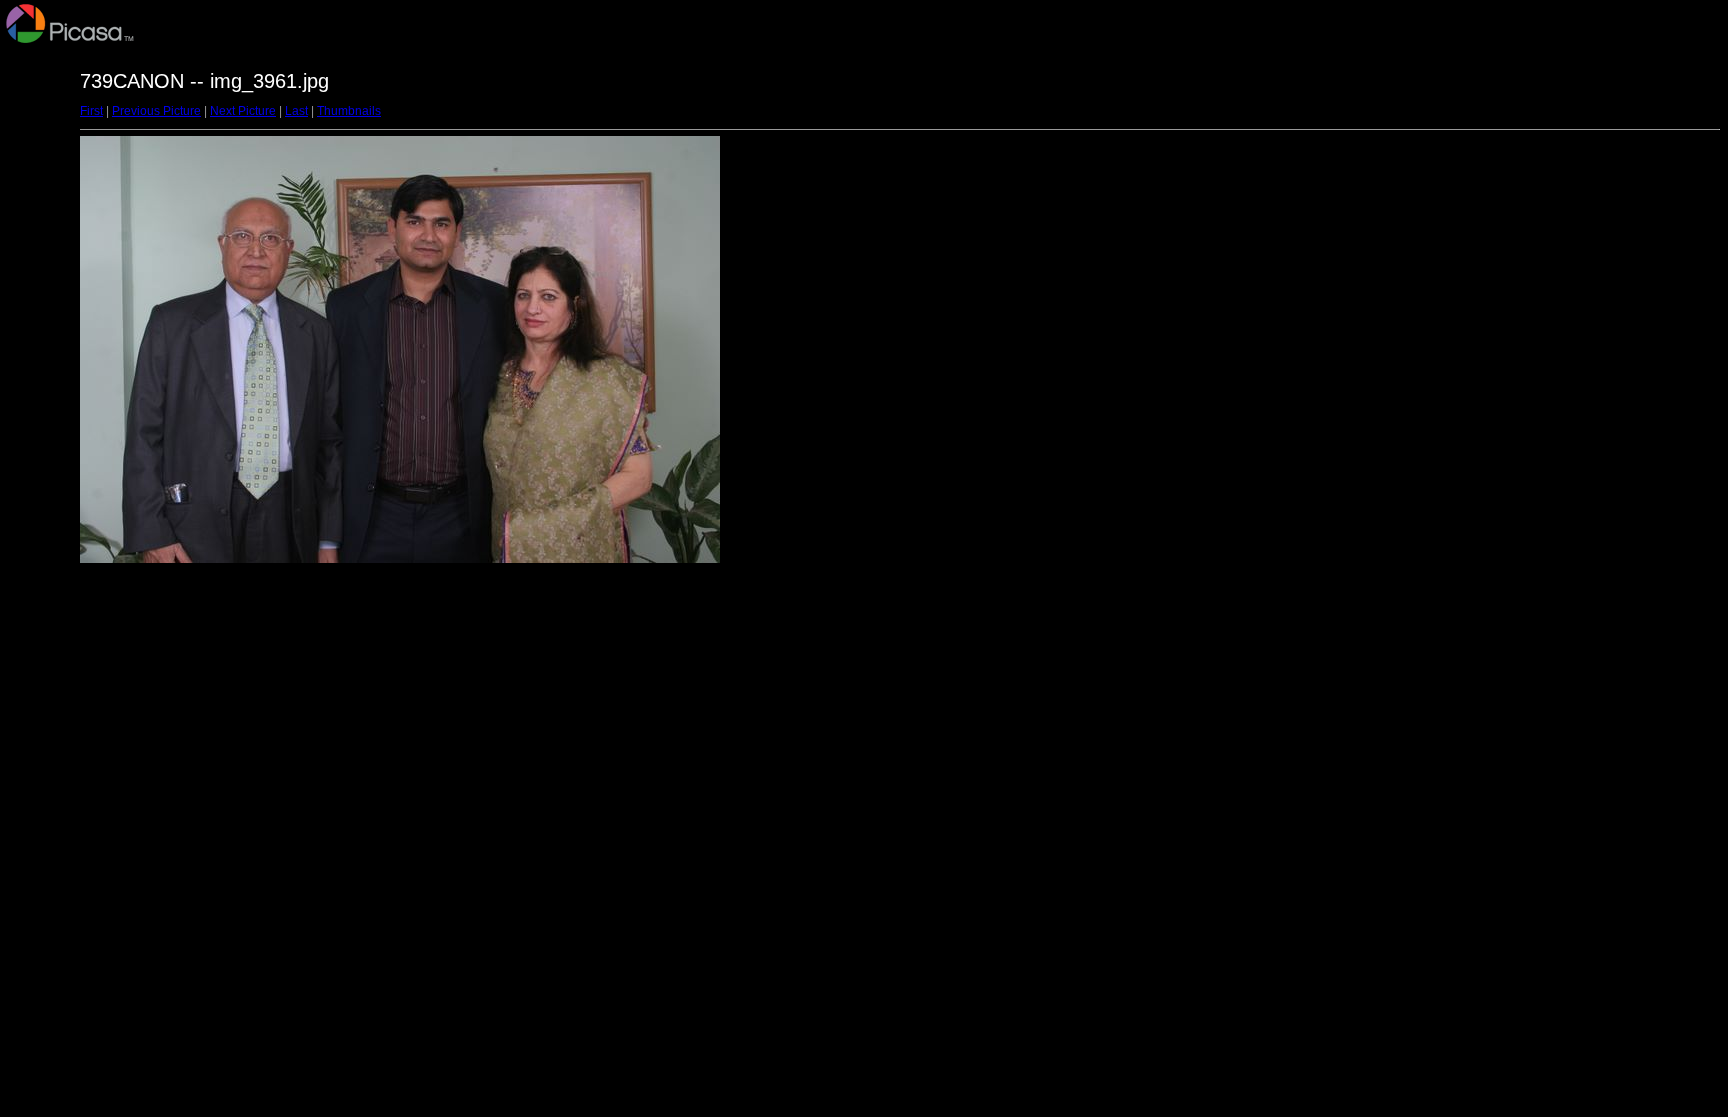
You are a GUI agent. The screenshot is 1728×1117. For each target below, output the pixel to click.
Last (296, 111)
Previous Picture (156, 111)
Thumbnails (349, 111)
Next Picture (243, 111)
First (91, 111)
